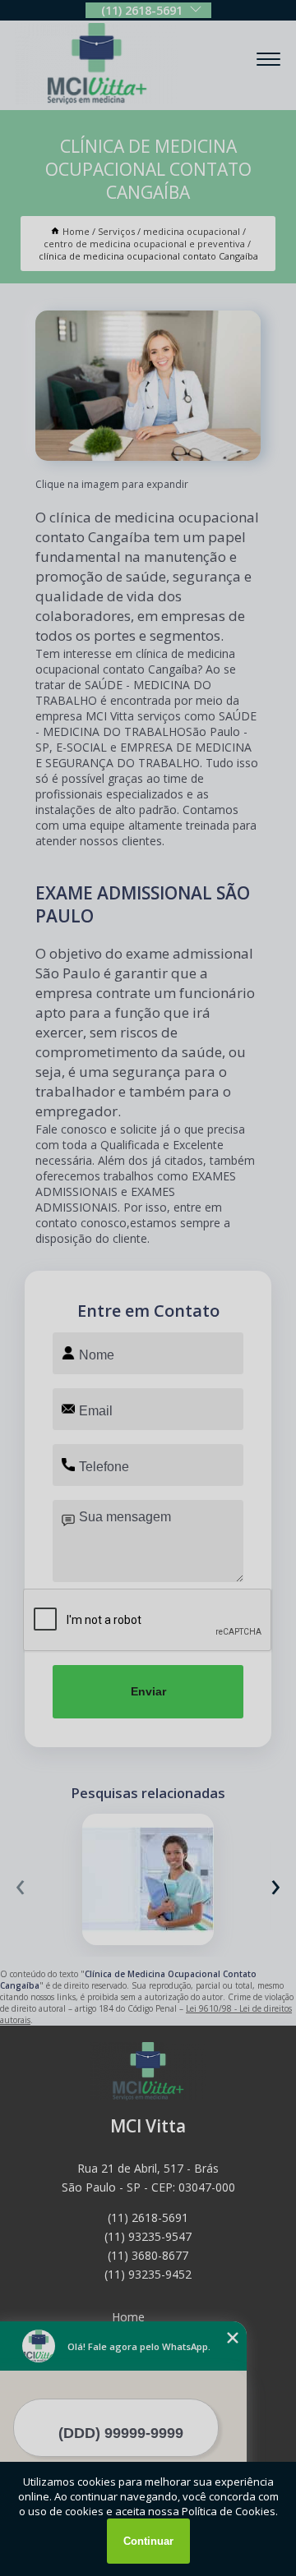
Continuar (148, 2541)
